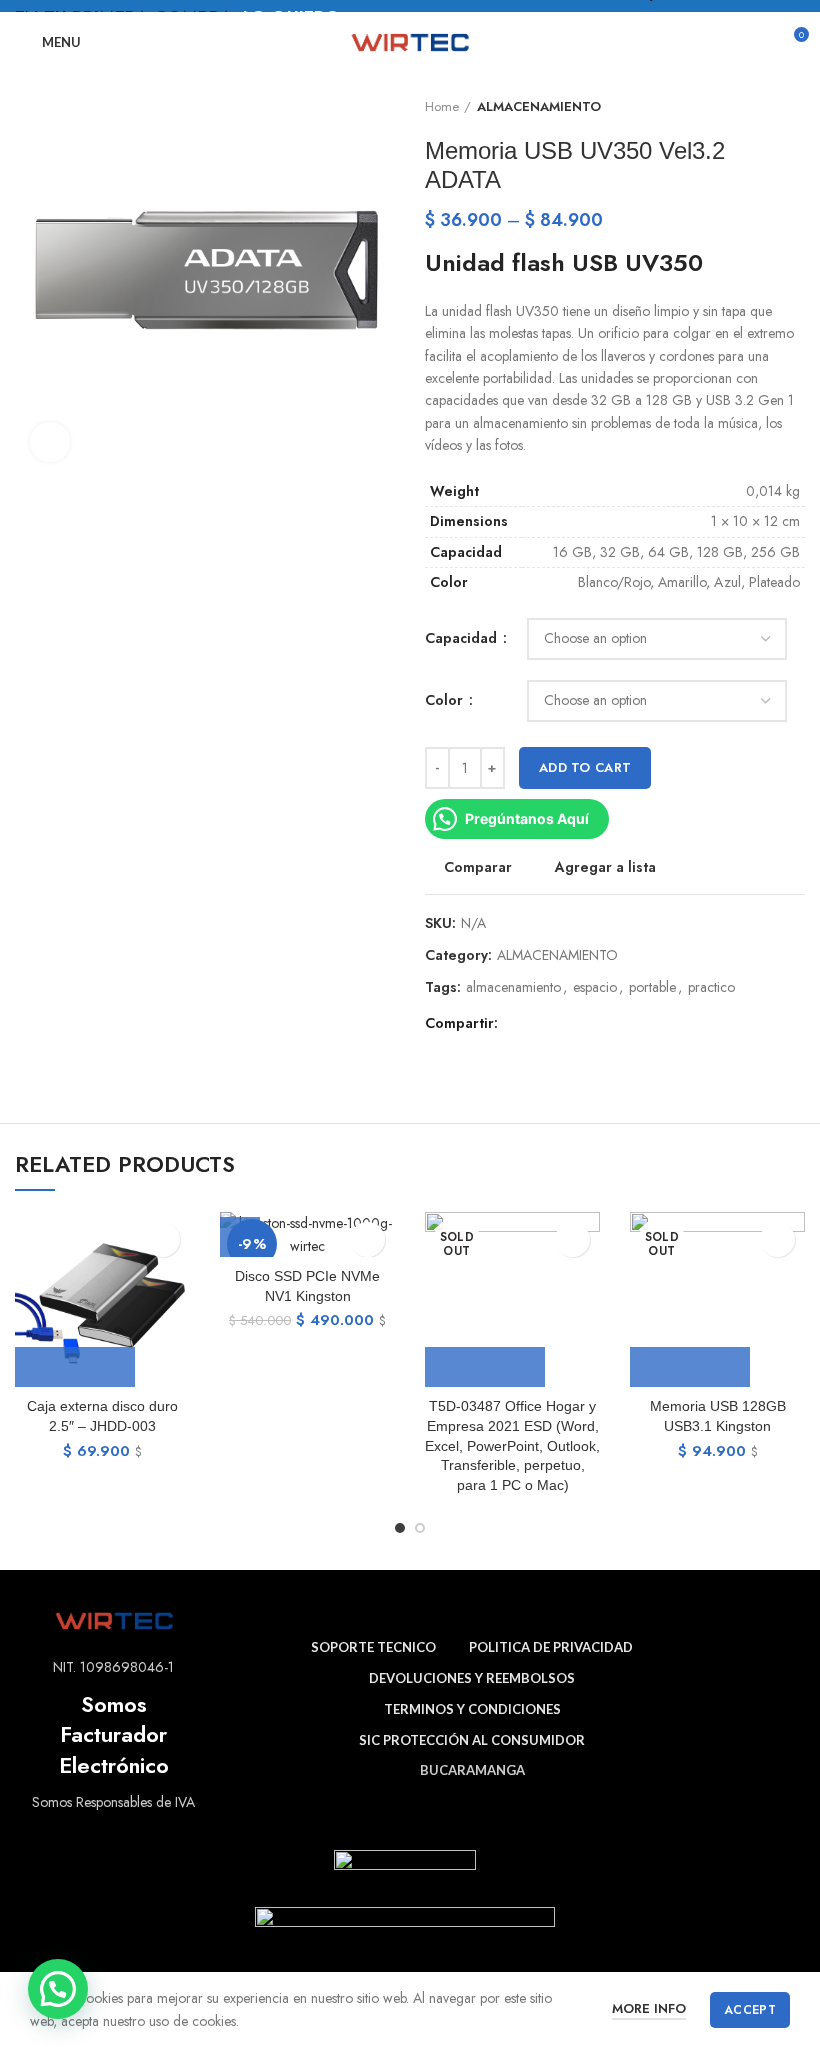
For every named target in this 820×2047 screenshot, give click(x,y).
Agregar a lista (605, 867)
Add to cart (585, 767)
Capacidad (463, 638)
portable (652, 987)
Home (442, 107)
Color (446, 700)
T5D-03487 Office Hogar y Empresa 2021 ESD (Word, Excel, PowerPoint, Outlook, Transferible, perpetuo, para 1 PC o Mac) (512, 1445)
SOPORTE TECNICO (373, 1647)
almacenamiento (513, 987)
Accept (750, 2010)
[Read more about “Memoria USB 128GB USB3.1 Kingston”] (690, 1367)
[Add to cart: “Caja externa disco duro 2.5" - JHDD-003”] (75, 1367)
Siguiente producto (795, 107)
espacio (595, 987)
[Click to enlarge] (50, 442)
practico (711, 987)
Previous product (755, 107)
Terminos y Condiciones (472, 1709)
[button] (58, 1989)
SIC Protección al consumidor (472, 1740)
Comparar (478, 867)
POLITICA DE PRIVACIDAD (551, 1647)
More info (649, 2008)
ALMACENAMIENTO (539, 107)
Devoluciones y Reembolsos (472, 1678)
